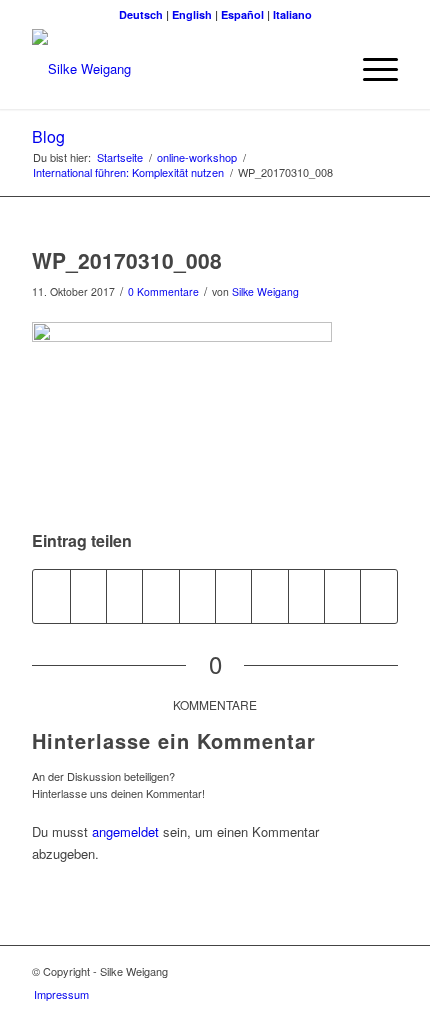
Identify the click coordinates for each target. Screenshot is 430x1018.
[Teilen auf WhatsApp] (124, 596)
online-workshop (197, 157)
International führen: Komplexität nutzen (128, 172)
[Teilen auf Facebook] (51, 596)
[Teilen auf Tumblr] (233, 596)
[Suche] (323, 69)
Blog (48, 136)
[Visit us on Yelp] (378, 596)
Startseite (120, 157)
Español (242, 14)
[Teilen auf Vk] (269, 596)
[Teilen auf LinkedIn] (197, 596)
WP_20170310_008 (127, 260)
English (192, 14)
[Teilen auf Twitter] (88, 596)
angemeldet (125, 831)
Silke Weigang (265, 291)
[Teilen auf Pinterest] (160, 596)
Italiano (292, 14)
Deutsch (141, 14)
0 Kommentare (163, 291)
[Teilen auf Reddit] (306, 596)
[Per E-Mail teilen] (342, 596)
